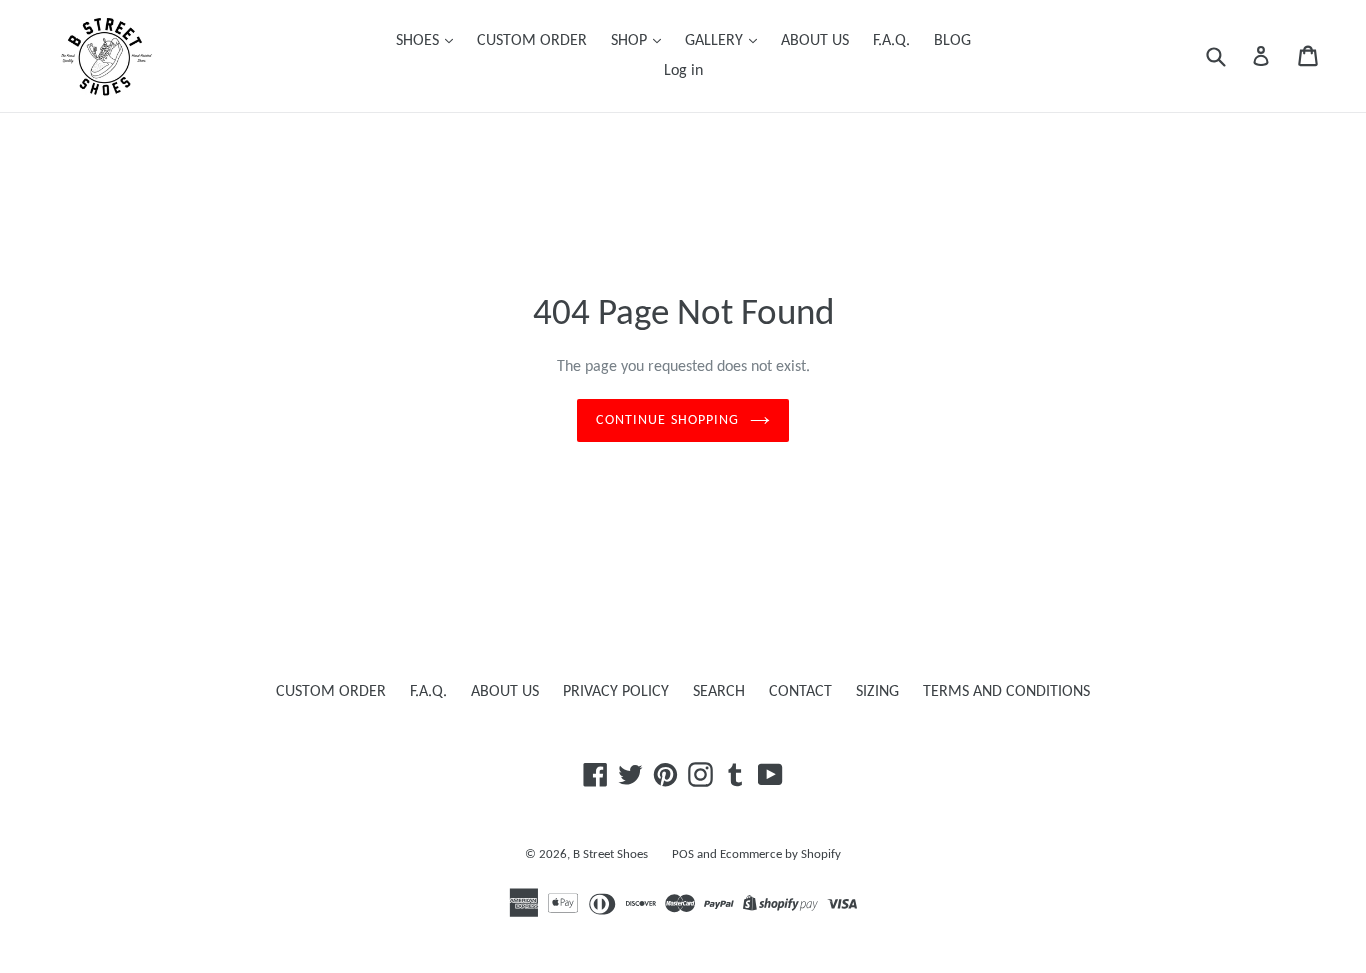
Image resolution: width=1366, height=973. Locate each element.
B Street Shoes (610, 854)
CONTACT (800, 692)
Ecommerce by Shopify (780, 854)
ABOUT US (815, 41)
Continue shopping (667, 420)
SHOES (419, 41)
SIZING (877, 692)
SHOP (631, 41)
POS (683, 854)
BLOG (952, 41)
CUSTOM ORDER (532, 41)
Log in (683, 71)
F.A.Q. (891, 41)
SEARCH (719, 692)
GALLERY (716, 41)
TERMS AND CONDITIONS (1006, 692)
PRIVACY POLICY (616, 692)
